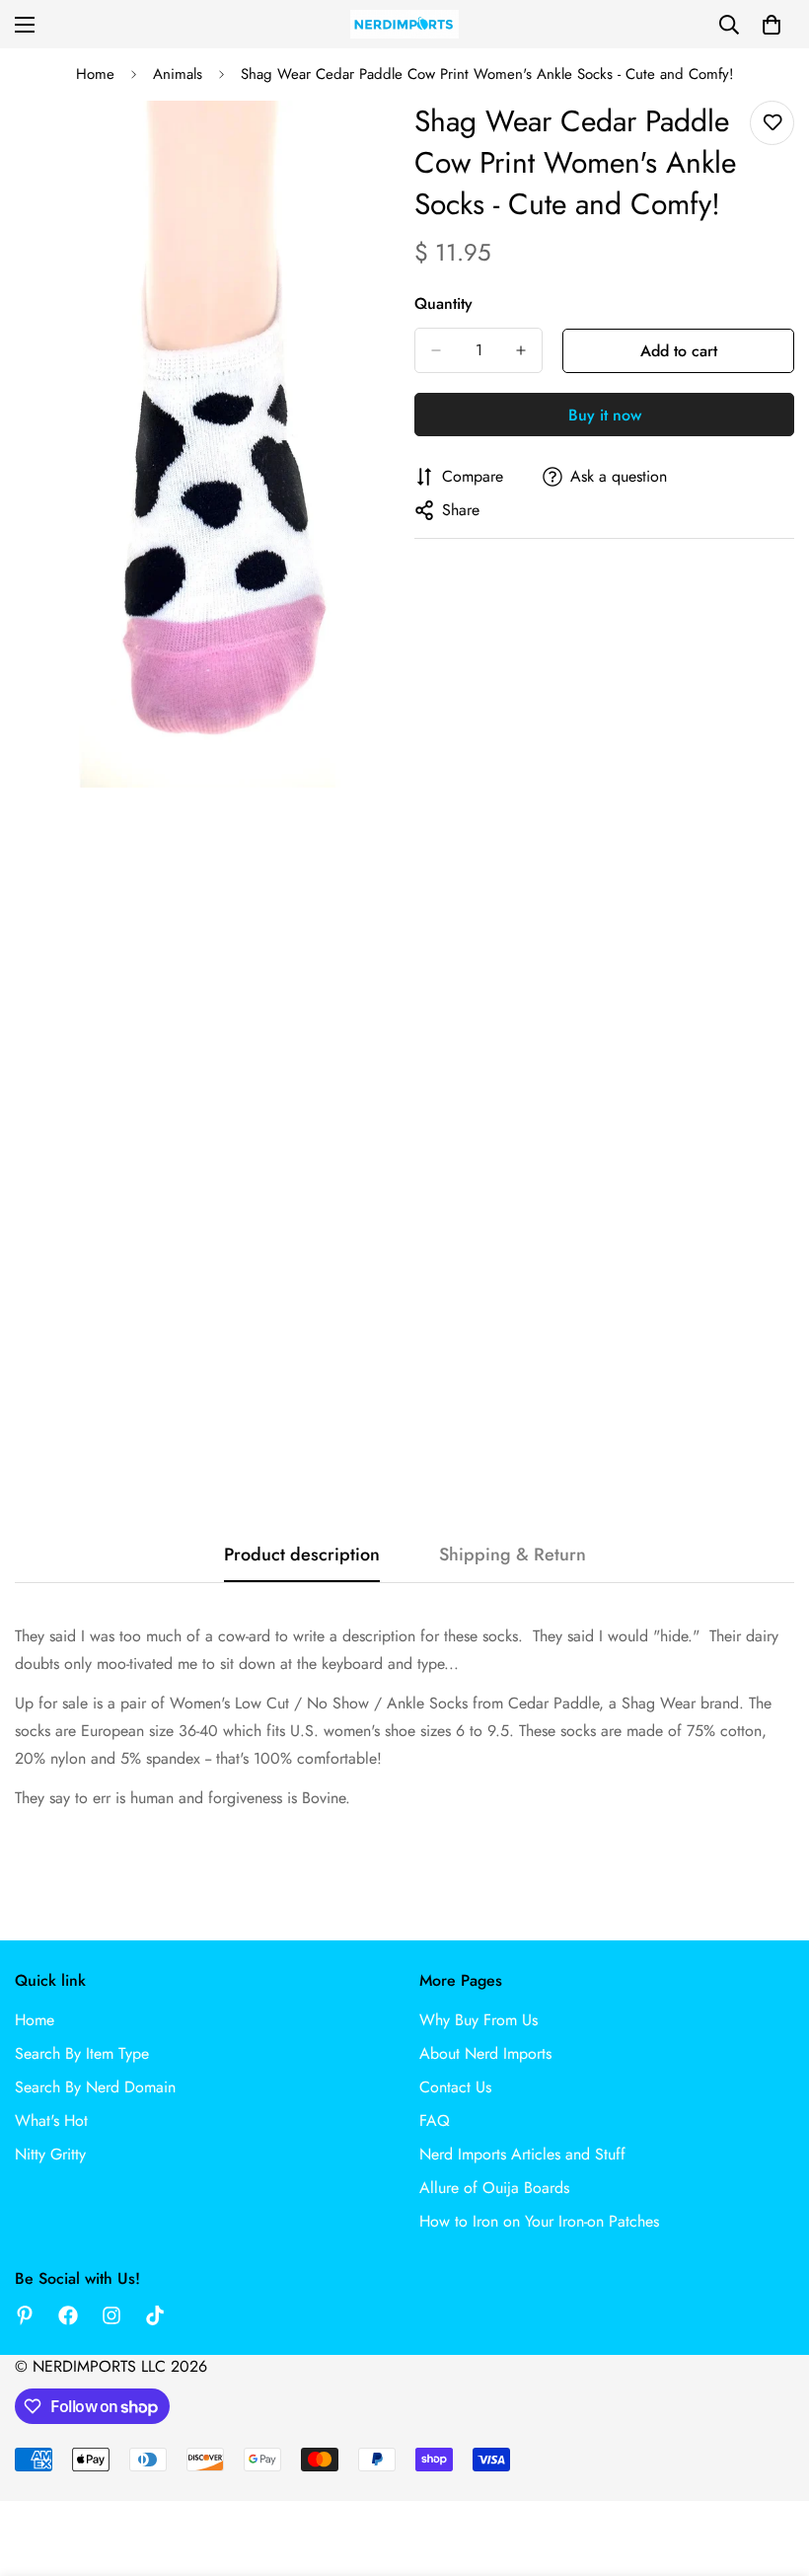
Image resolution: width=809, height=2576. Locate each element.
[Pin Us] (25, 2315)
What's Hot (51, 2121)
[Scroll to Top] (771, 2468)
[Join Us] (68, 2315)
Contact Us (455, 2087)
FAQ (435, 2121)
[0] (772, 25)
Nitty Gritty (50, 2154)
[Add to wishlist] (772, 123)
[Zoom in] (363, 143)
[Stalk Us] (111, 2315)
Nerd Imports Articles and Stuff (522, 2154)
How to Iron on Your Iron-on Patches (539, 2221)
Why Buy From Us (478, 2020)
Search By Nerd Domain (95, 2087)
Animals (178, 74)
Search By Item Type (82, 2053)
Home (95, 74)
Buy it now (605, 415)
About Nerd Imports (485, 2053)
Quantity (443, 303)
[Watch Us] (155, 2315)
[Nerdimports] (404, 24)
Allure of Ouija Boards (494, 2188)
